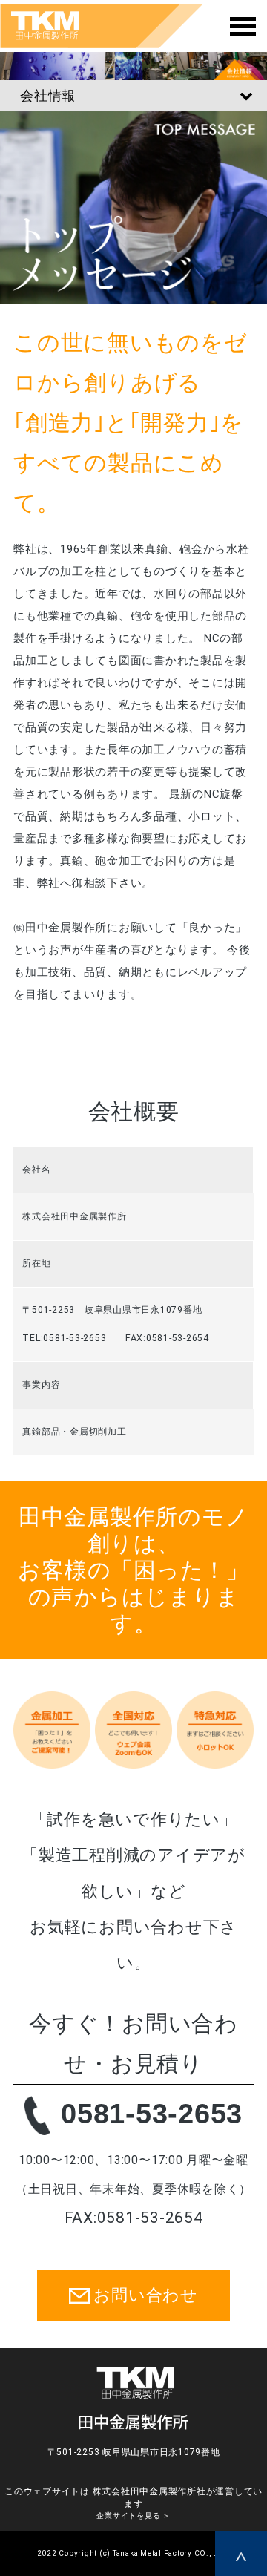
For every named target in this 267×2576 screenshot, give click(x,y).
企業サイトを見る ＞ (133, 2516)
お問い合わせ (146, 2295)
